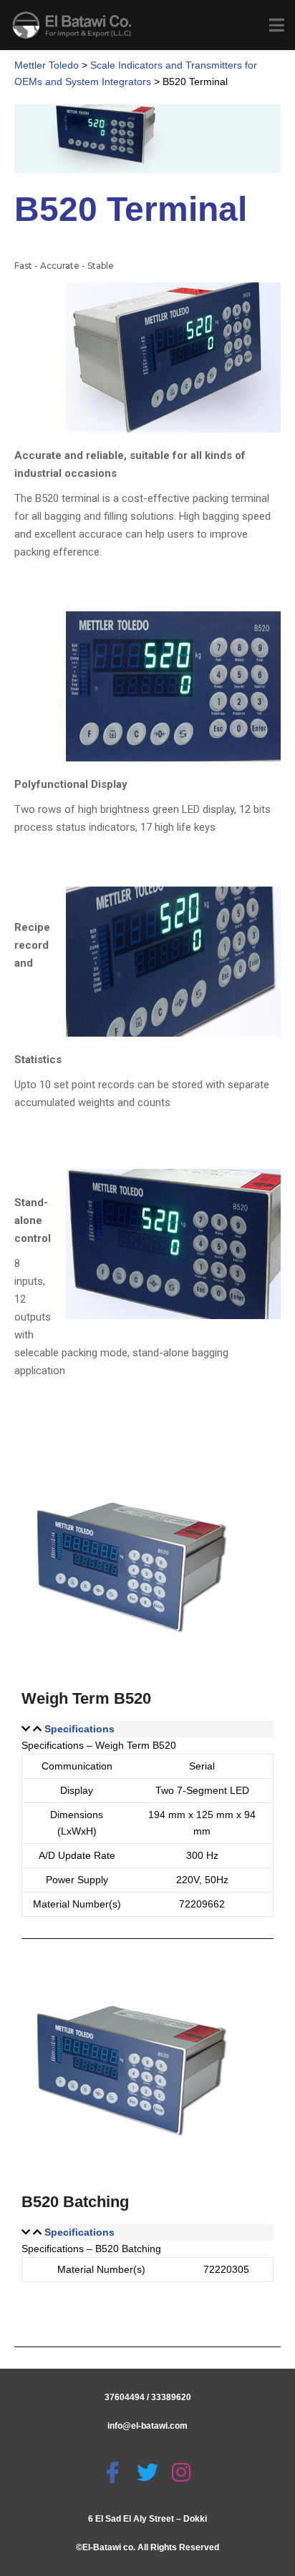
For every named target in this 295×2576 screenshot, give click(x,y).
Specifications (79, 1729)
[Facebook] (114, 2472)
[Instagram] (183, 2472)
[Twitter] (149, 2472)
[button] (147, 1729)
